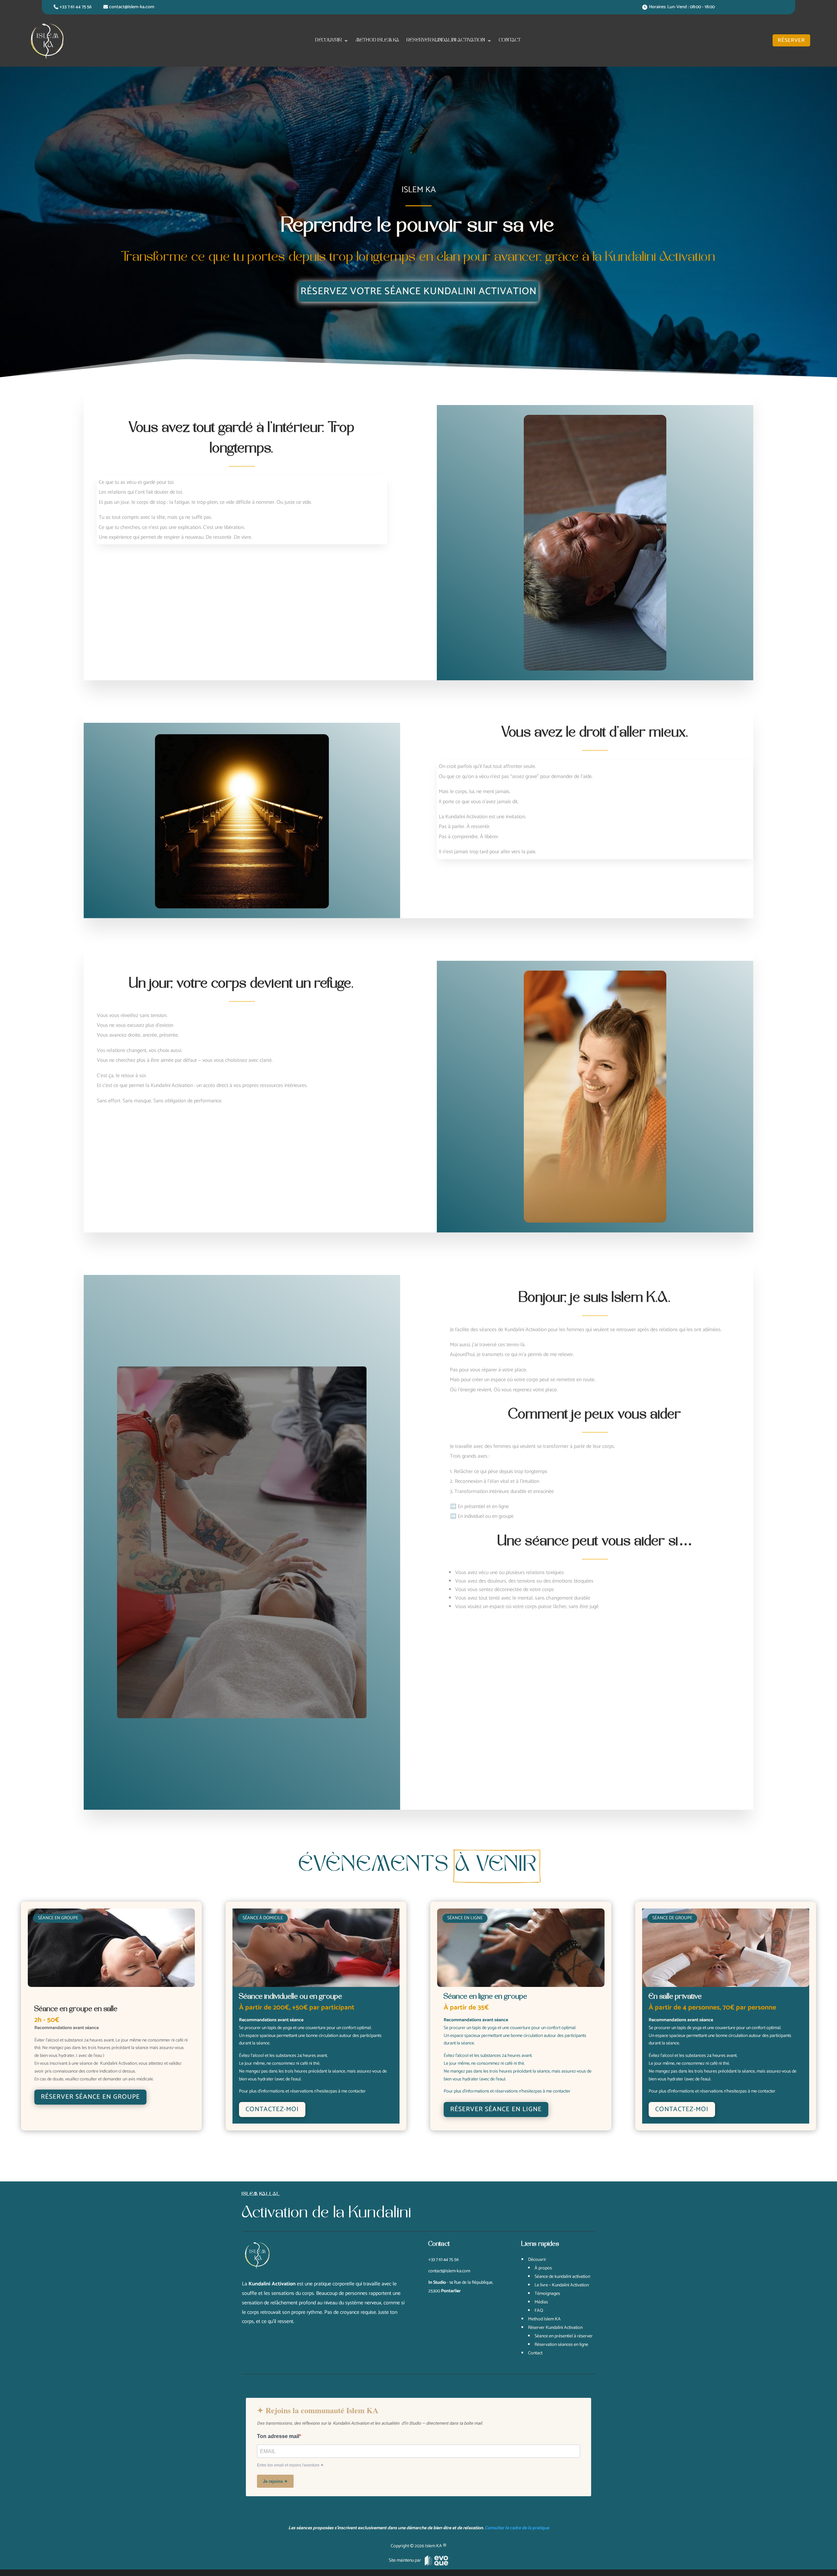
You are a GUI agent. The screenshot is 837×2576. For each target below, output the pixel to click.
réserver (791, 40)
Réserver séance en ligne (496, 2109)
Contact (510, 40)
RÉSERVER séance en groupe (90, 2097)
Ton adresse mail (278, 2436)
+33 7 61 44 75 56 (76, 7)
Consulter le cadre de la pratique (517, 2528)
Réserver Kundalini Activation (446, 40)
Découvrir (329, 40)
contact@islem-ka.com (132, 7)
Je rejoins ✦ (275, 2481)
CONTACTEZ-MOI (272, 2109)
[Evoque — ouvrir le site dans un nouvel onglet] (436, 2561)
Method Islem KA (378, 40)
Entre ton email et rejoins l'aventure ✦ (290, 2465)
